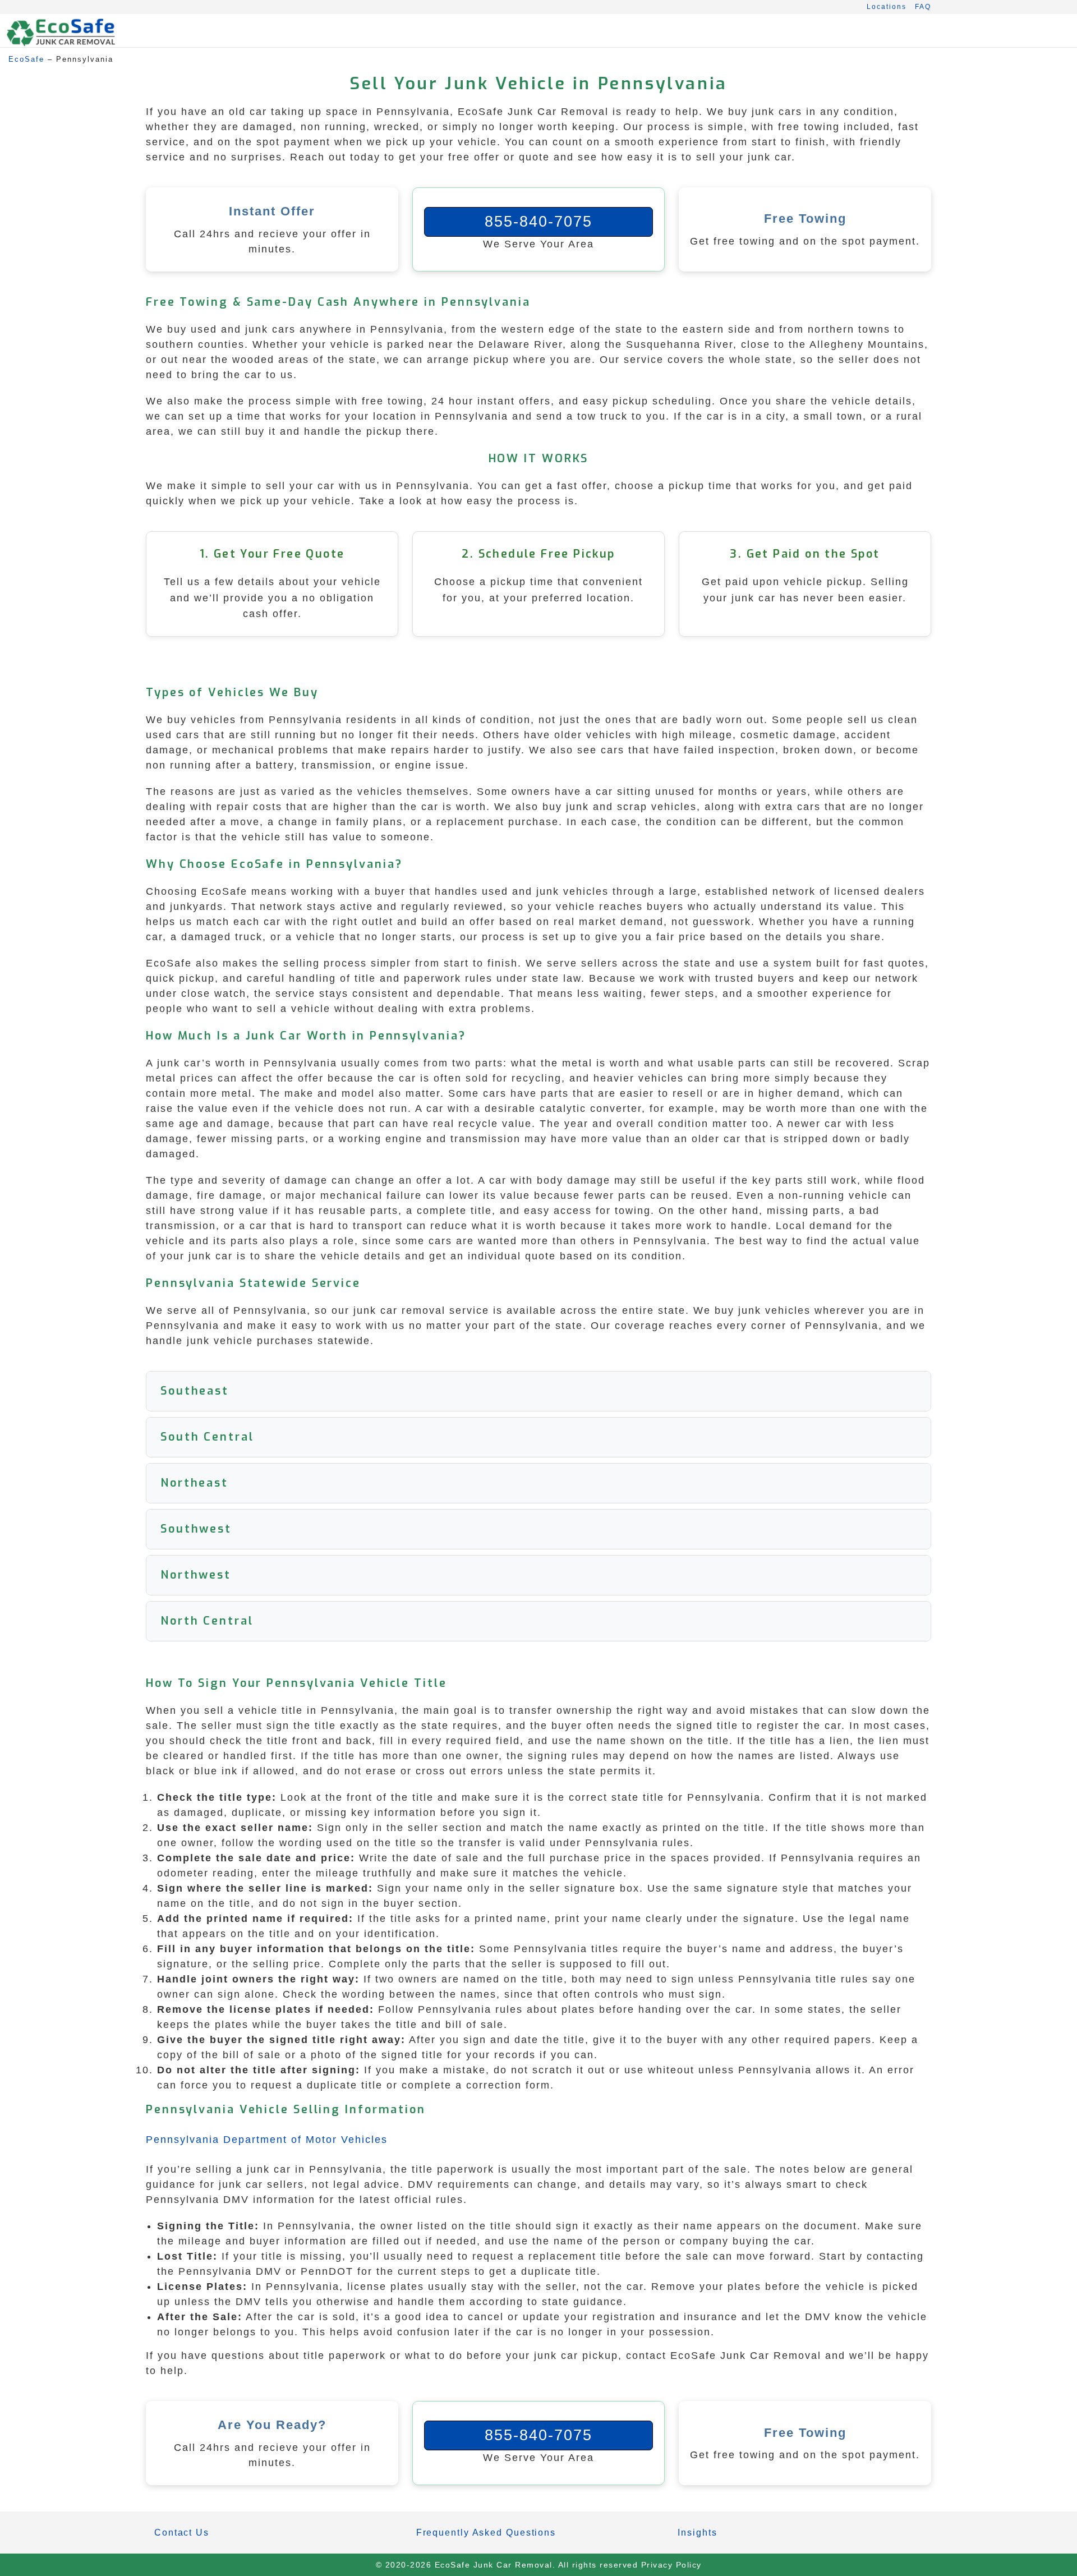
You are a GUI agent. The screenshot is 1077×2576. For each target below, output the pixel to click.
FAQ (923, 7)
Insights (697, 2533)
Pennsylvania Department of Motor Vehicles (267, 2140)
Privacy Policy (671, 2565)
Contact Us (182, 2533)
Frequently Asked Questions (486, 2533)
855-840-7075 (538, 222)
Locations (887, 7)
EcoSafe (26, 59)
